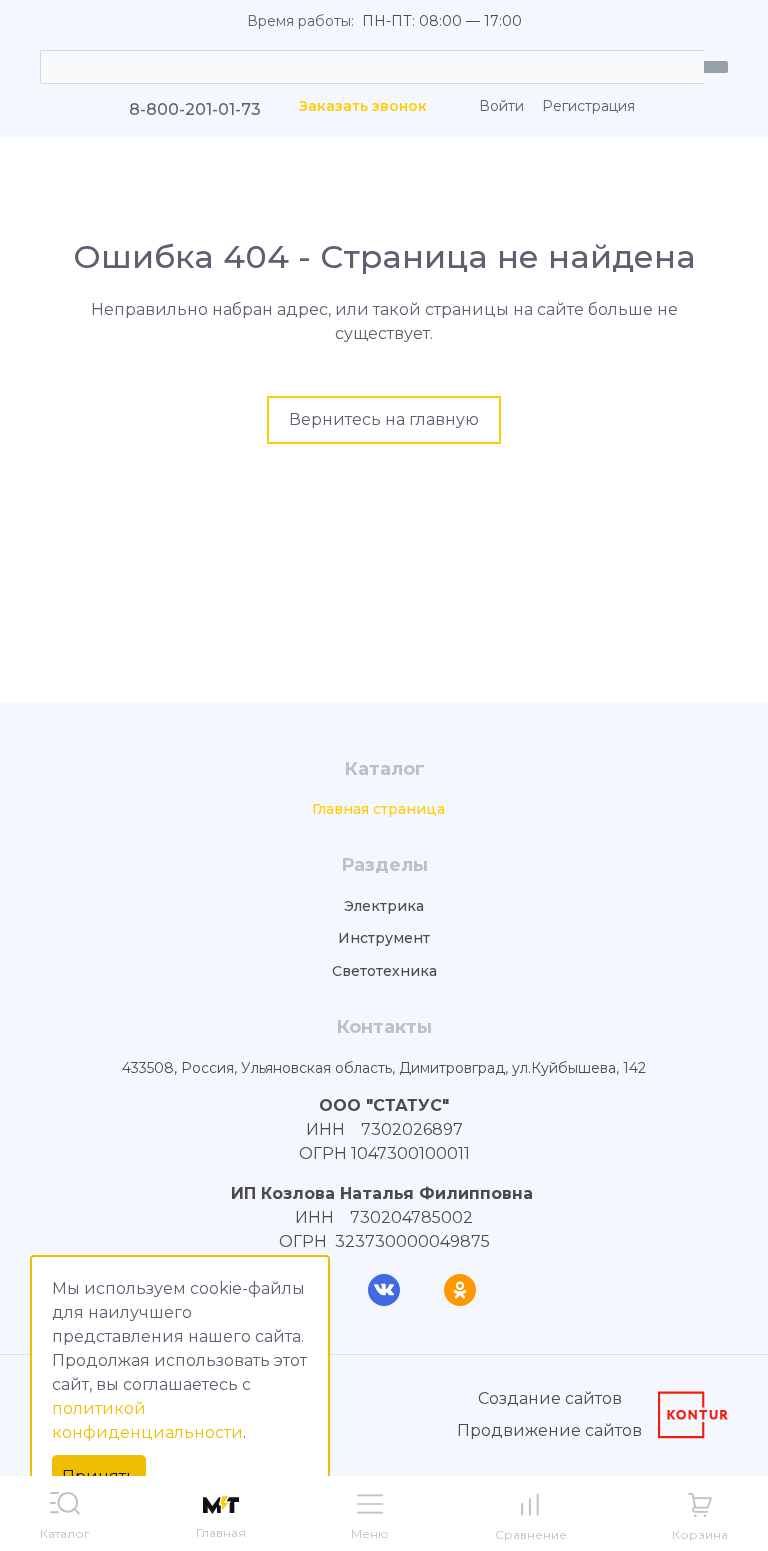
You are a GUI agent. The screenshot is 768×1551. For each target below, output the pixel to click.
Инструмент (384, 938)
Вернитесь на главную (384, 419)
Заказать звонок (363, 106)
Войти (501, 106)
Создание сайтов (550, 1398)
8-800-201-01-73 (195, 109)
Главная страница (378, 809)
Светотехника (384, 971)
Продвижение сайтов (549, 1430)
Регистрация (588, 106)
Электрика (384, 906)
